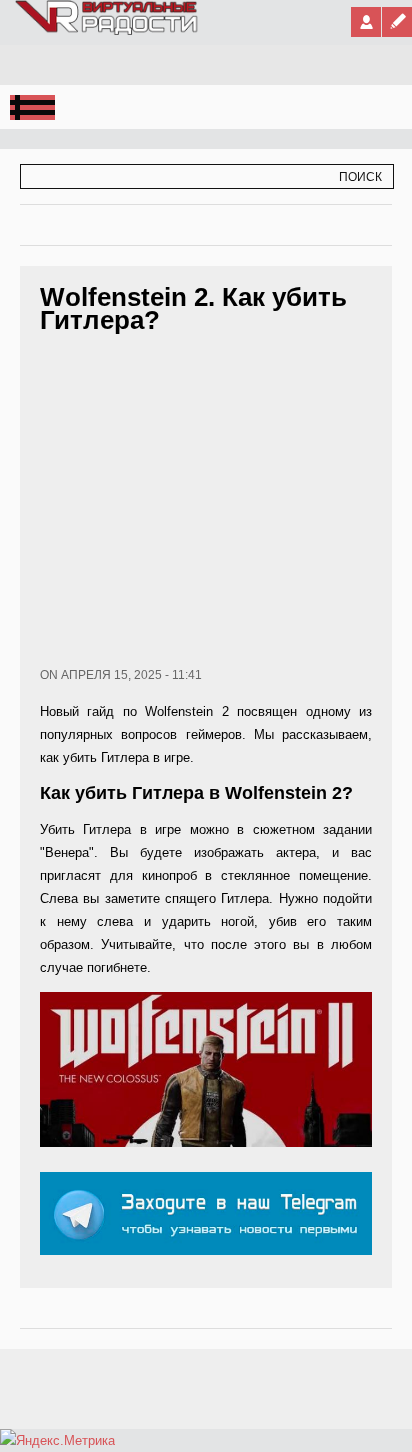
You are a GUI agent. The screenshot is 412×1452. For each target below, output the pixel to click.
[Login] (366, 22)
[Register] (397, 22)
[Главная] (107, 31)
